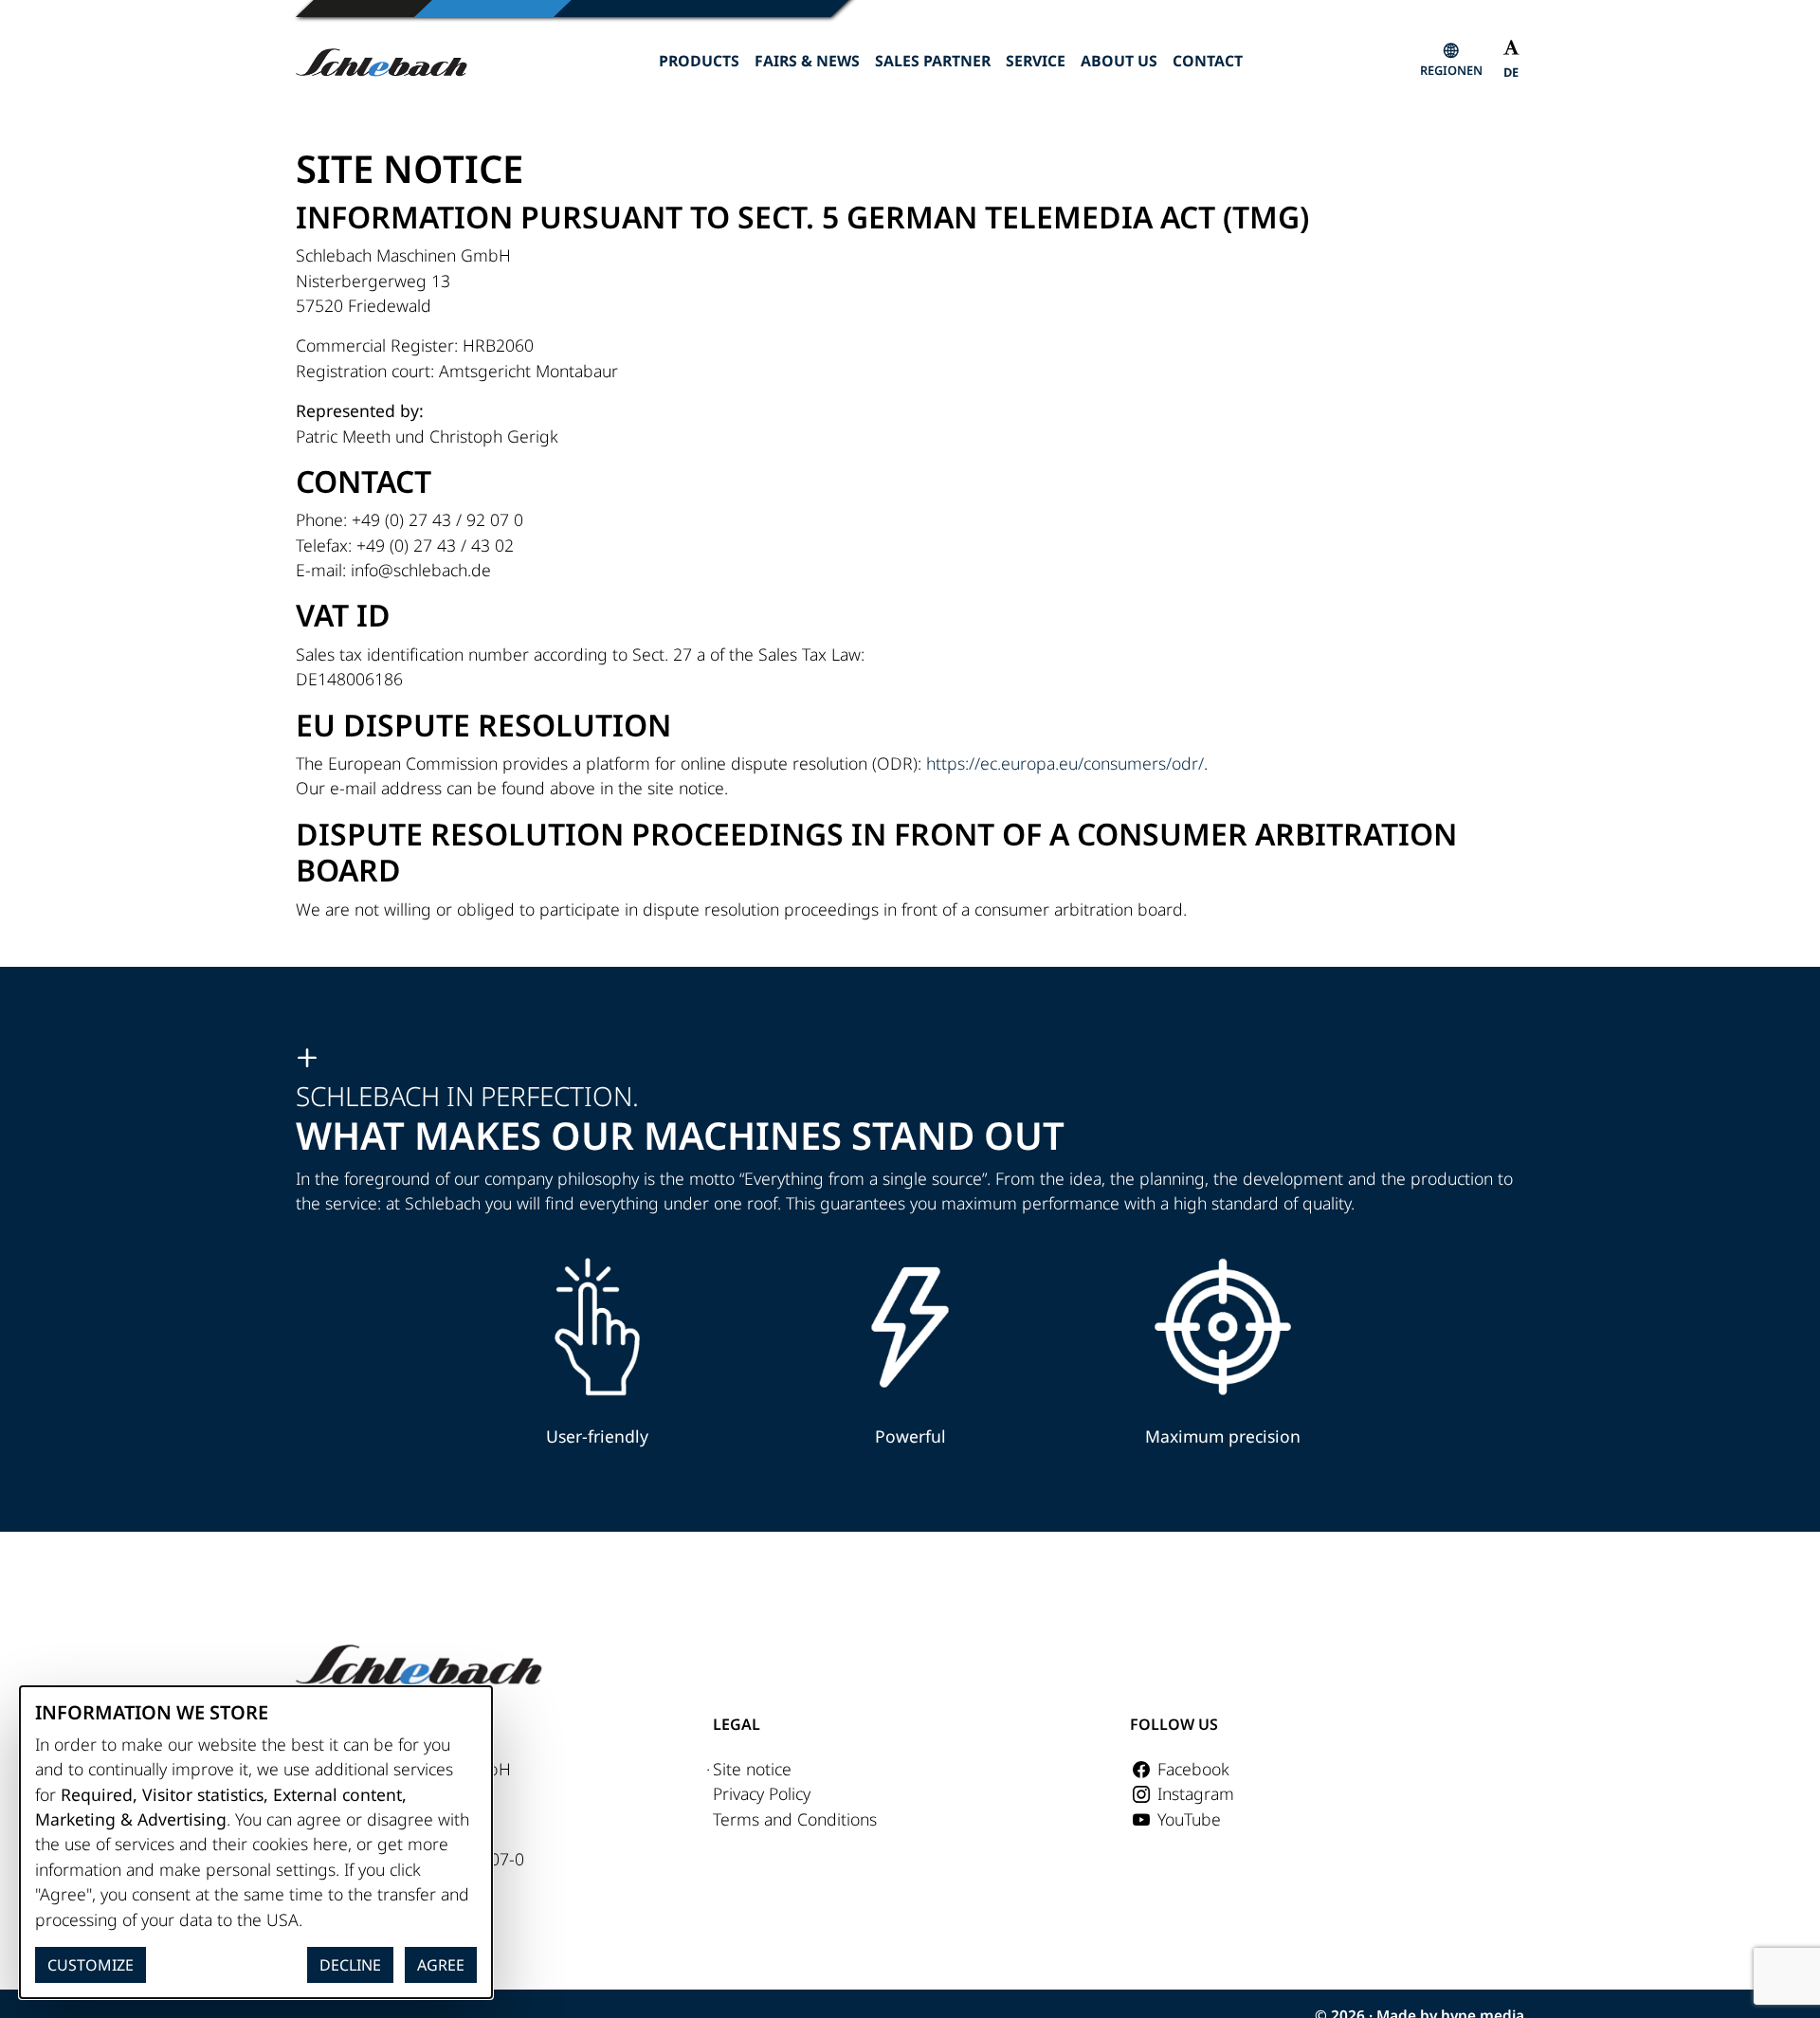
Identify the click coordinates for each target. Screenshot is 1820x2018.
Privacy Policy (762, 1793)
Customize (91, 1965)
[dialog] (256, 1842)
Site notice (752, 1769)
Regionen (1451, 70)
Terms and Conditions (795, 1819)
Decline (350, 1965)
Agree (441, 1965)
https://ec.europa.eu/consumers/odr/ (1065, 763)
